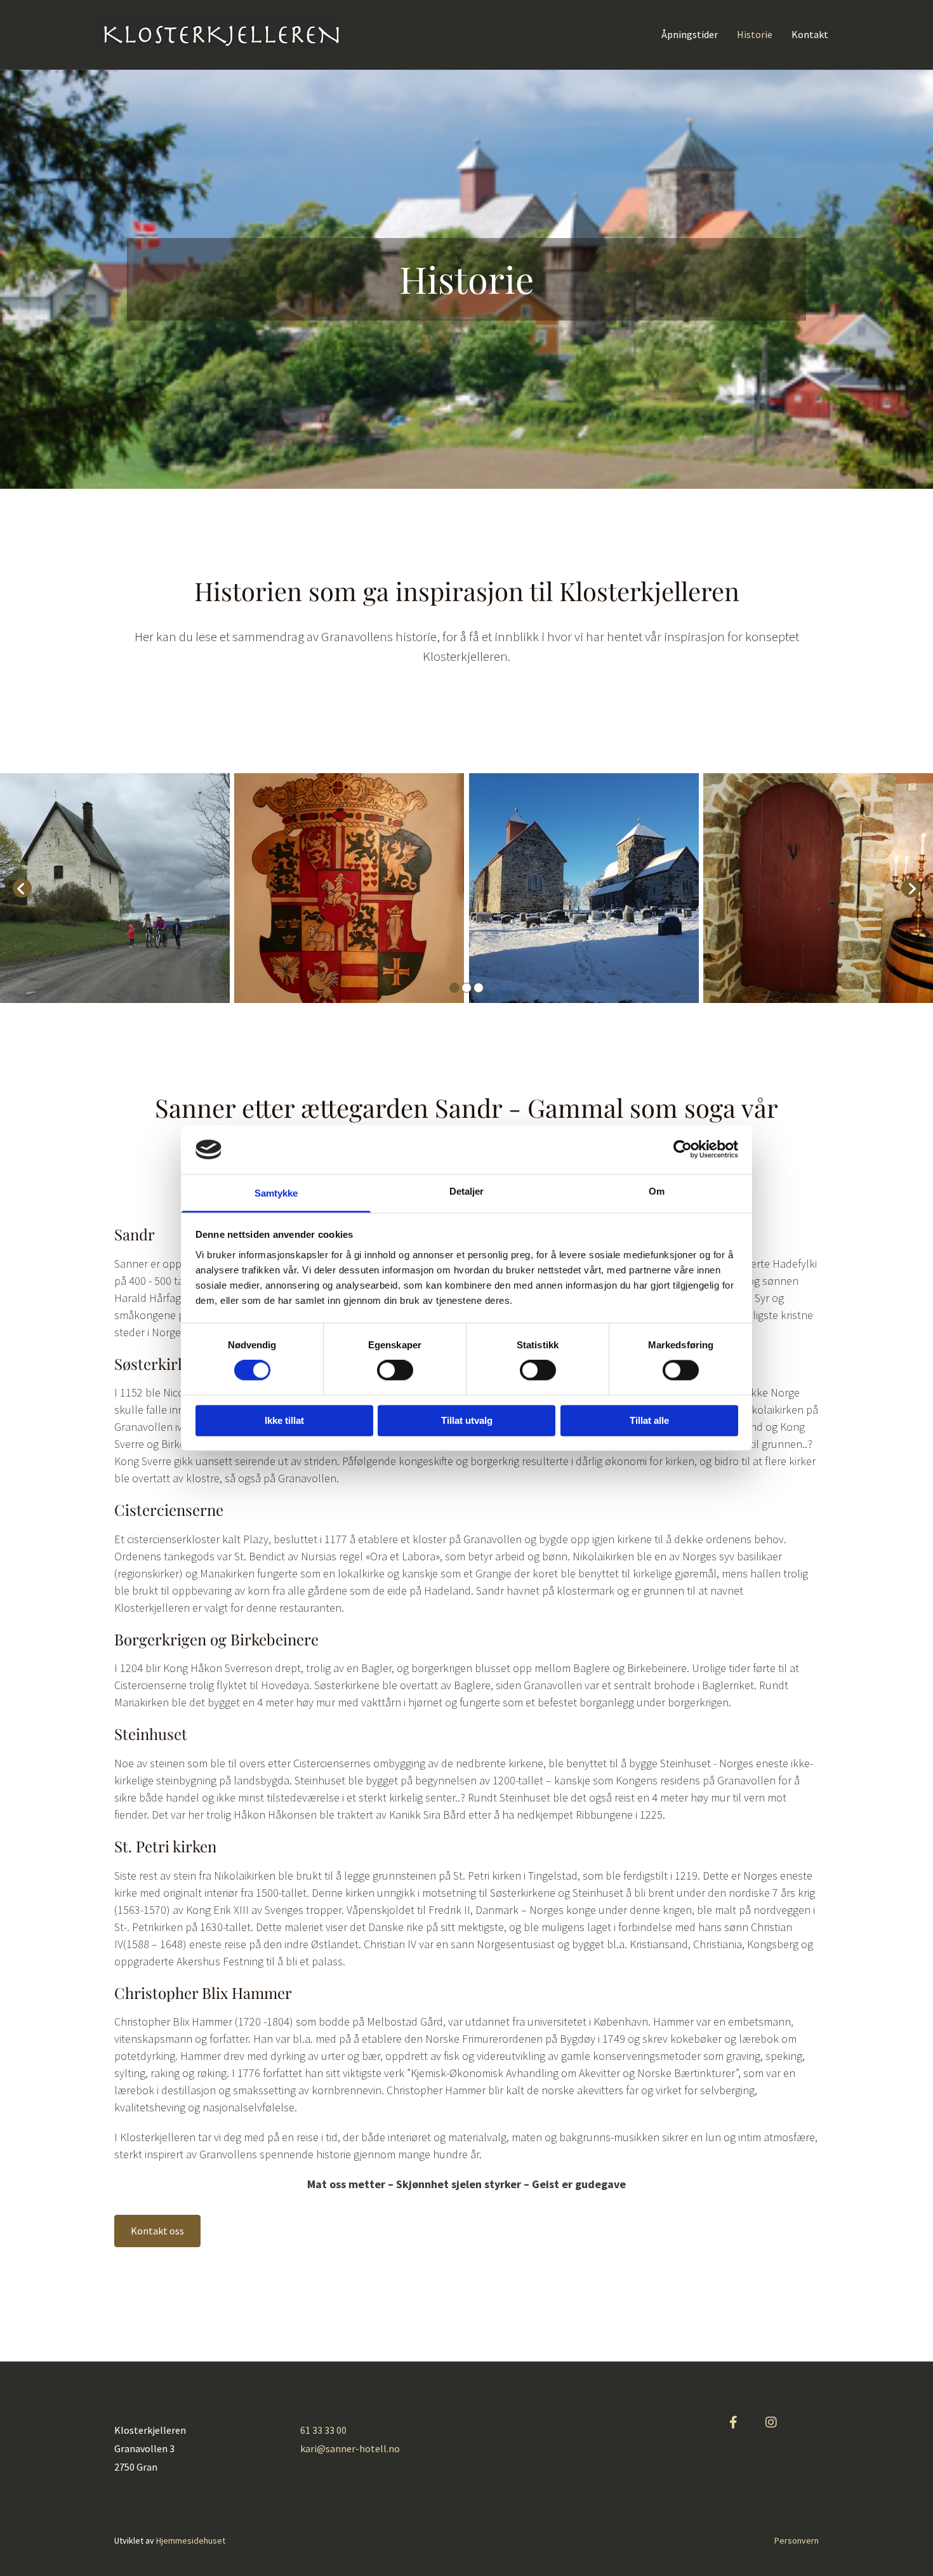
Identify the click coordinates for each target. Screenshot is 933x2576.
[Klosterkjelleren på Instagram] (771, 2422)
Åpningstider (690, 35)
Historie (755, 35)
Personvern (797, 2540)
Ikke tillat (284, 1420)
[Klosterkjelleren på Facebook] (733, 2422)
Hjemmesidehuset (191, 2540)
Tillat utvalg (467, 1420)
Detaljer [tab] (467, 1191)
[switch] (395, 1371)
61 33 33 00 (323, 2430)
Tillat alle (649, 1420)
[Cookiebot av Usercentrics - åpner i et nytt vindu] (683, 1150)
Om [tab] (657, 1191)
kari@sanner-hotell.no (350, 2448)
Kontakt (810, 35)
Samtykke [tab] (276, 1193)
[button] (157, 2231)
